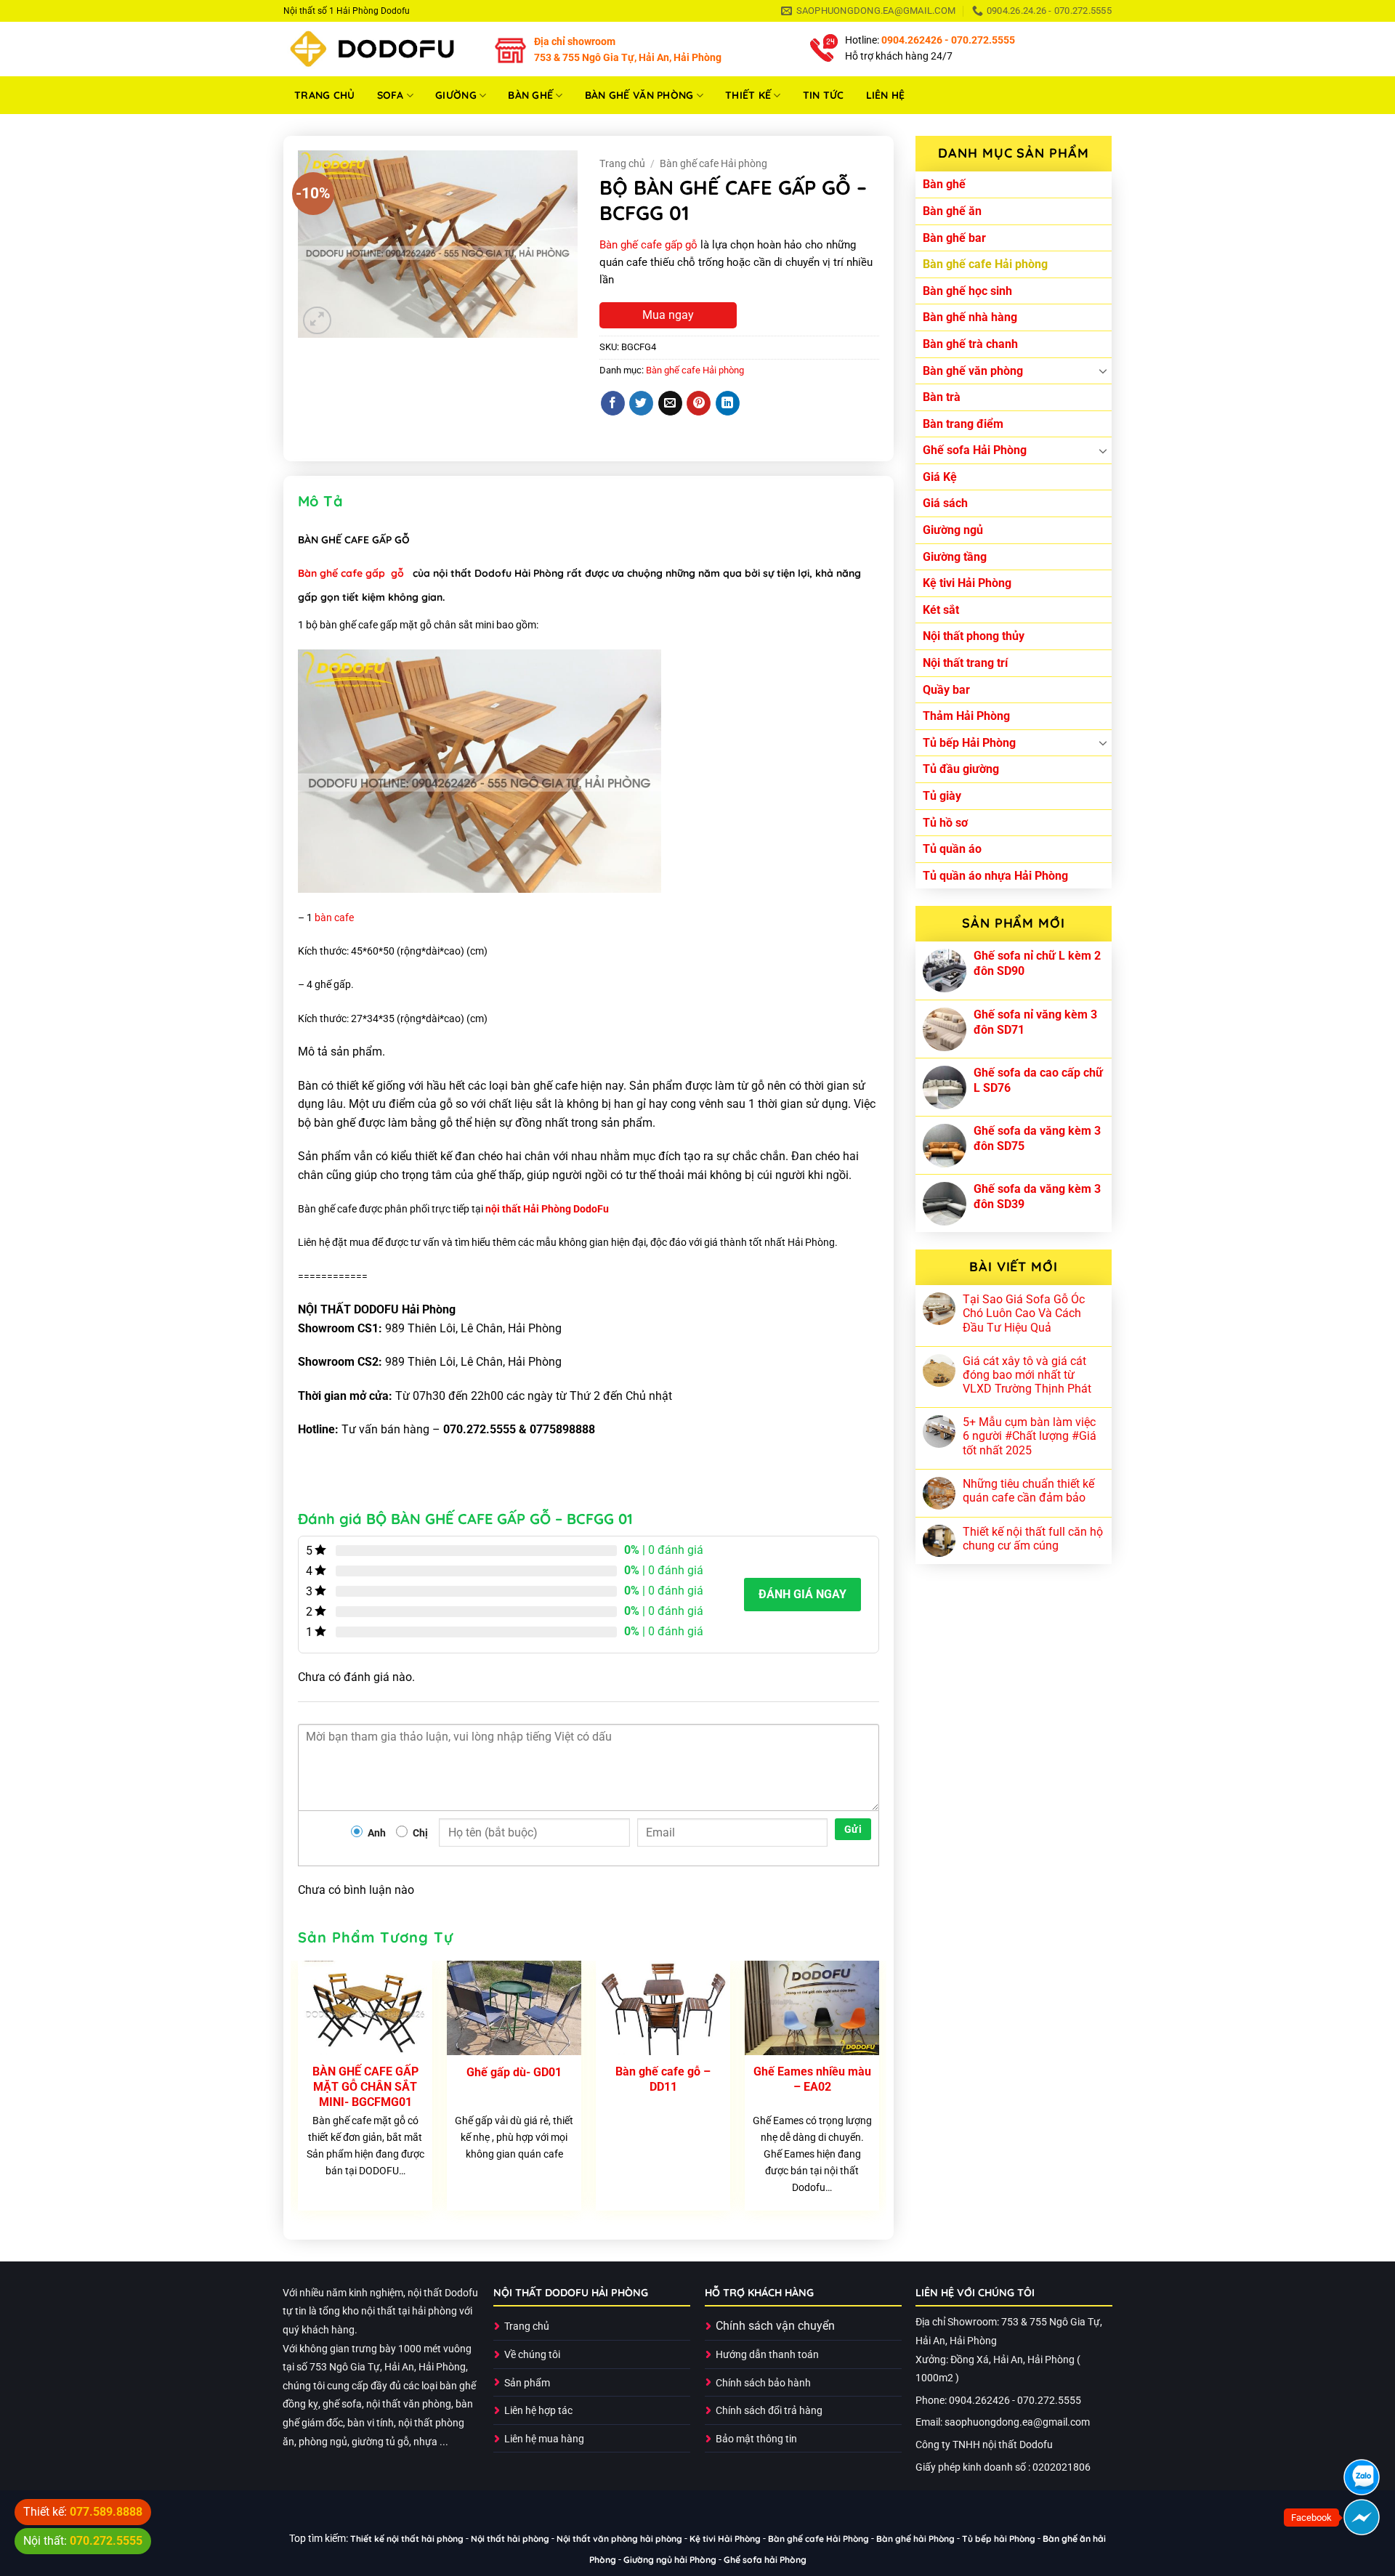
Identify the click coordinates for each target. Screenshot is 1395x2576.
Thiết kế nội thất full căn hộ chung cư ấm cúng (1033, 1539)
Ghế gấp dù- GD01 (514, 2072)
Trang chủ (325, 95)
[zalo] (1362, 2477)
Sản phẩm (527, 2383)
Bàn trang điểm (963, 424)
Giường (456, 95)
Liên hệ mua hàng (544, 2439)
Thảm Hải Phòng (966, 716)
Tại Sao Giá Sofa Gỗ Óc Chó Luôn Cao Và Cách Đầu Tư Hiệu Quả (1024, 1313)
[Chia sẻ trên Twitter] (641, 403)
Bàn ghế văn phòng (639, 95)
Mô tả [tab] (320, 501)
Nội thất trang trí (965, 663)
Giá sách (945, 503)
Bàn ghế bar (954, 238)
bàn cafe (334, 918)
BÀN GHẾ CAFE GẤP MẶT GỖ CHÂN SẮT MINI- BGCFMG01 (365, 2087)
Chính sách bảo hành (763, 2383)
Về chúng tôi (532, 2355)
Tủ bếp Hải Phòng (969, 743)
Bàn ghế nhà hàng (970, 317)
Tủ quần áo (952, 849)
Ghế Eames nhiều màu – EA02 (812, 2079)
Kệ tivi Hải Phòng (967, 583)
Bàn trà (942, 397)
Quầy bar (946, 690)
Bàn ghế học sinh (967, 291)
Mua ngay (668, 315)
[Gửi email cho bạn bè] (670, 403)
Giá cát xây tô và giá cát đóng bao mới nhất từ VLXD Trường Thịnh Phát (1027, 1375)
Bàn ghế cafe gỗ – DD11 (663, 2079)
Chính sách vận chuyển (775, 2326)
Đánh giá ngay (802, 1594)
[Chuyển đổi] (1103, 370)
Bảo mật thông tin (756, 2439)
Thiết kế (748, 95)
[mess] (1362, 2517)
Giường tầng (955, 557)
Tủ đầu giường (961, 769)
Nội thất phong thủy (974, 636)
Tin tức (824, 95)
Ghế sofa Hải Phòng (975, 450)
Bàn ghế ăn (952, 211)
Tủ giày (942, 796)
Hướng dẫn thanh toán (767, 2355)
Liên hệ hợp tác (538, 2411)
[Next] (878, 2091)
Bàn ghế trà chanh (970, 344)
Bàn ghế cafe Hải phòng (985, 264)
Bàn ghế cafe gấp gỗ (648, 245)
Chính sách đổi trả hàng (769, 2411)
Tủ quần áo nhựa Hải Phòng (995, 876)
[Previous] (299, 2091)
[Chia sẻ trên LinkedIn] (728, 403)
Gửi (853, 1829)
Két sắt (941, 610)
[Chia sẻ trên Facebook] (613, 403)
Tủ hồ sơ (945, 823)
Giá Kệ (940, 477)
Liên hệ (886, 95)
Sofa (391, 95)
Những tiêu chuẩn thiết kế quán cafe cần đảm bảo (1028, 1491)
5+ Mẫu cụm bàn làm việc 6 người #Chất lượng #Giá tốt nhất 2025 (1030, 1436)
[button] (317, 321)
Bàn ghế (530, 95)
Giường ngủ (953, 530)
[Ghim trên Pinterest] (699, 403)
